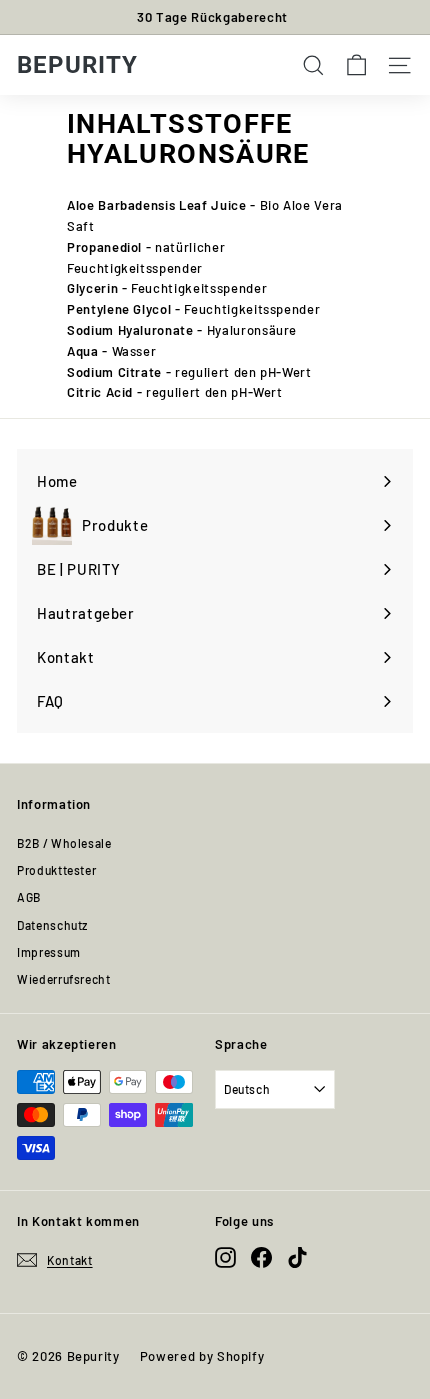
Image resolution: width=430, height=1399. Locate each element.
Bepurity (78, 65)
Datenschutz (52, 925)
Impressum (49, 952)
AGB (29, 897)
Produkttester (56, 870)
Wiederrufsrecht (64, 979)
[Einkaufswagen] (356, 65)
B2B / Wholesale (64, 843)
